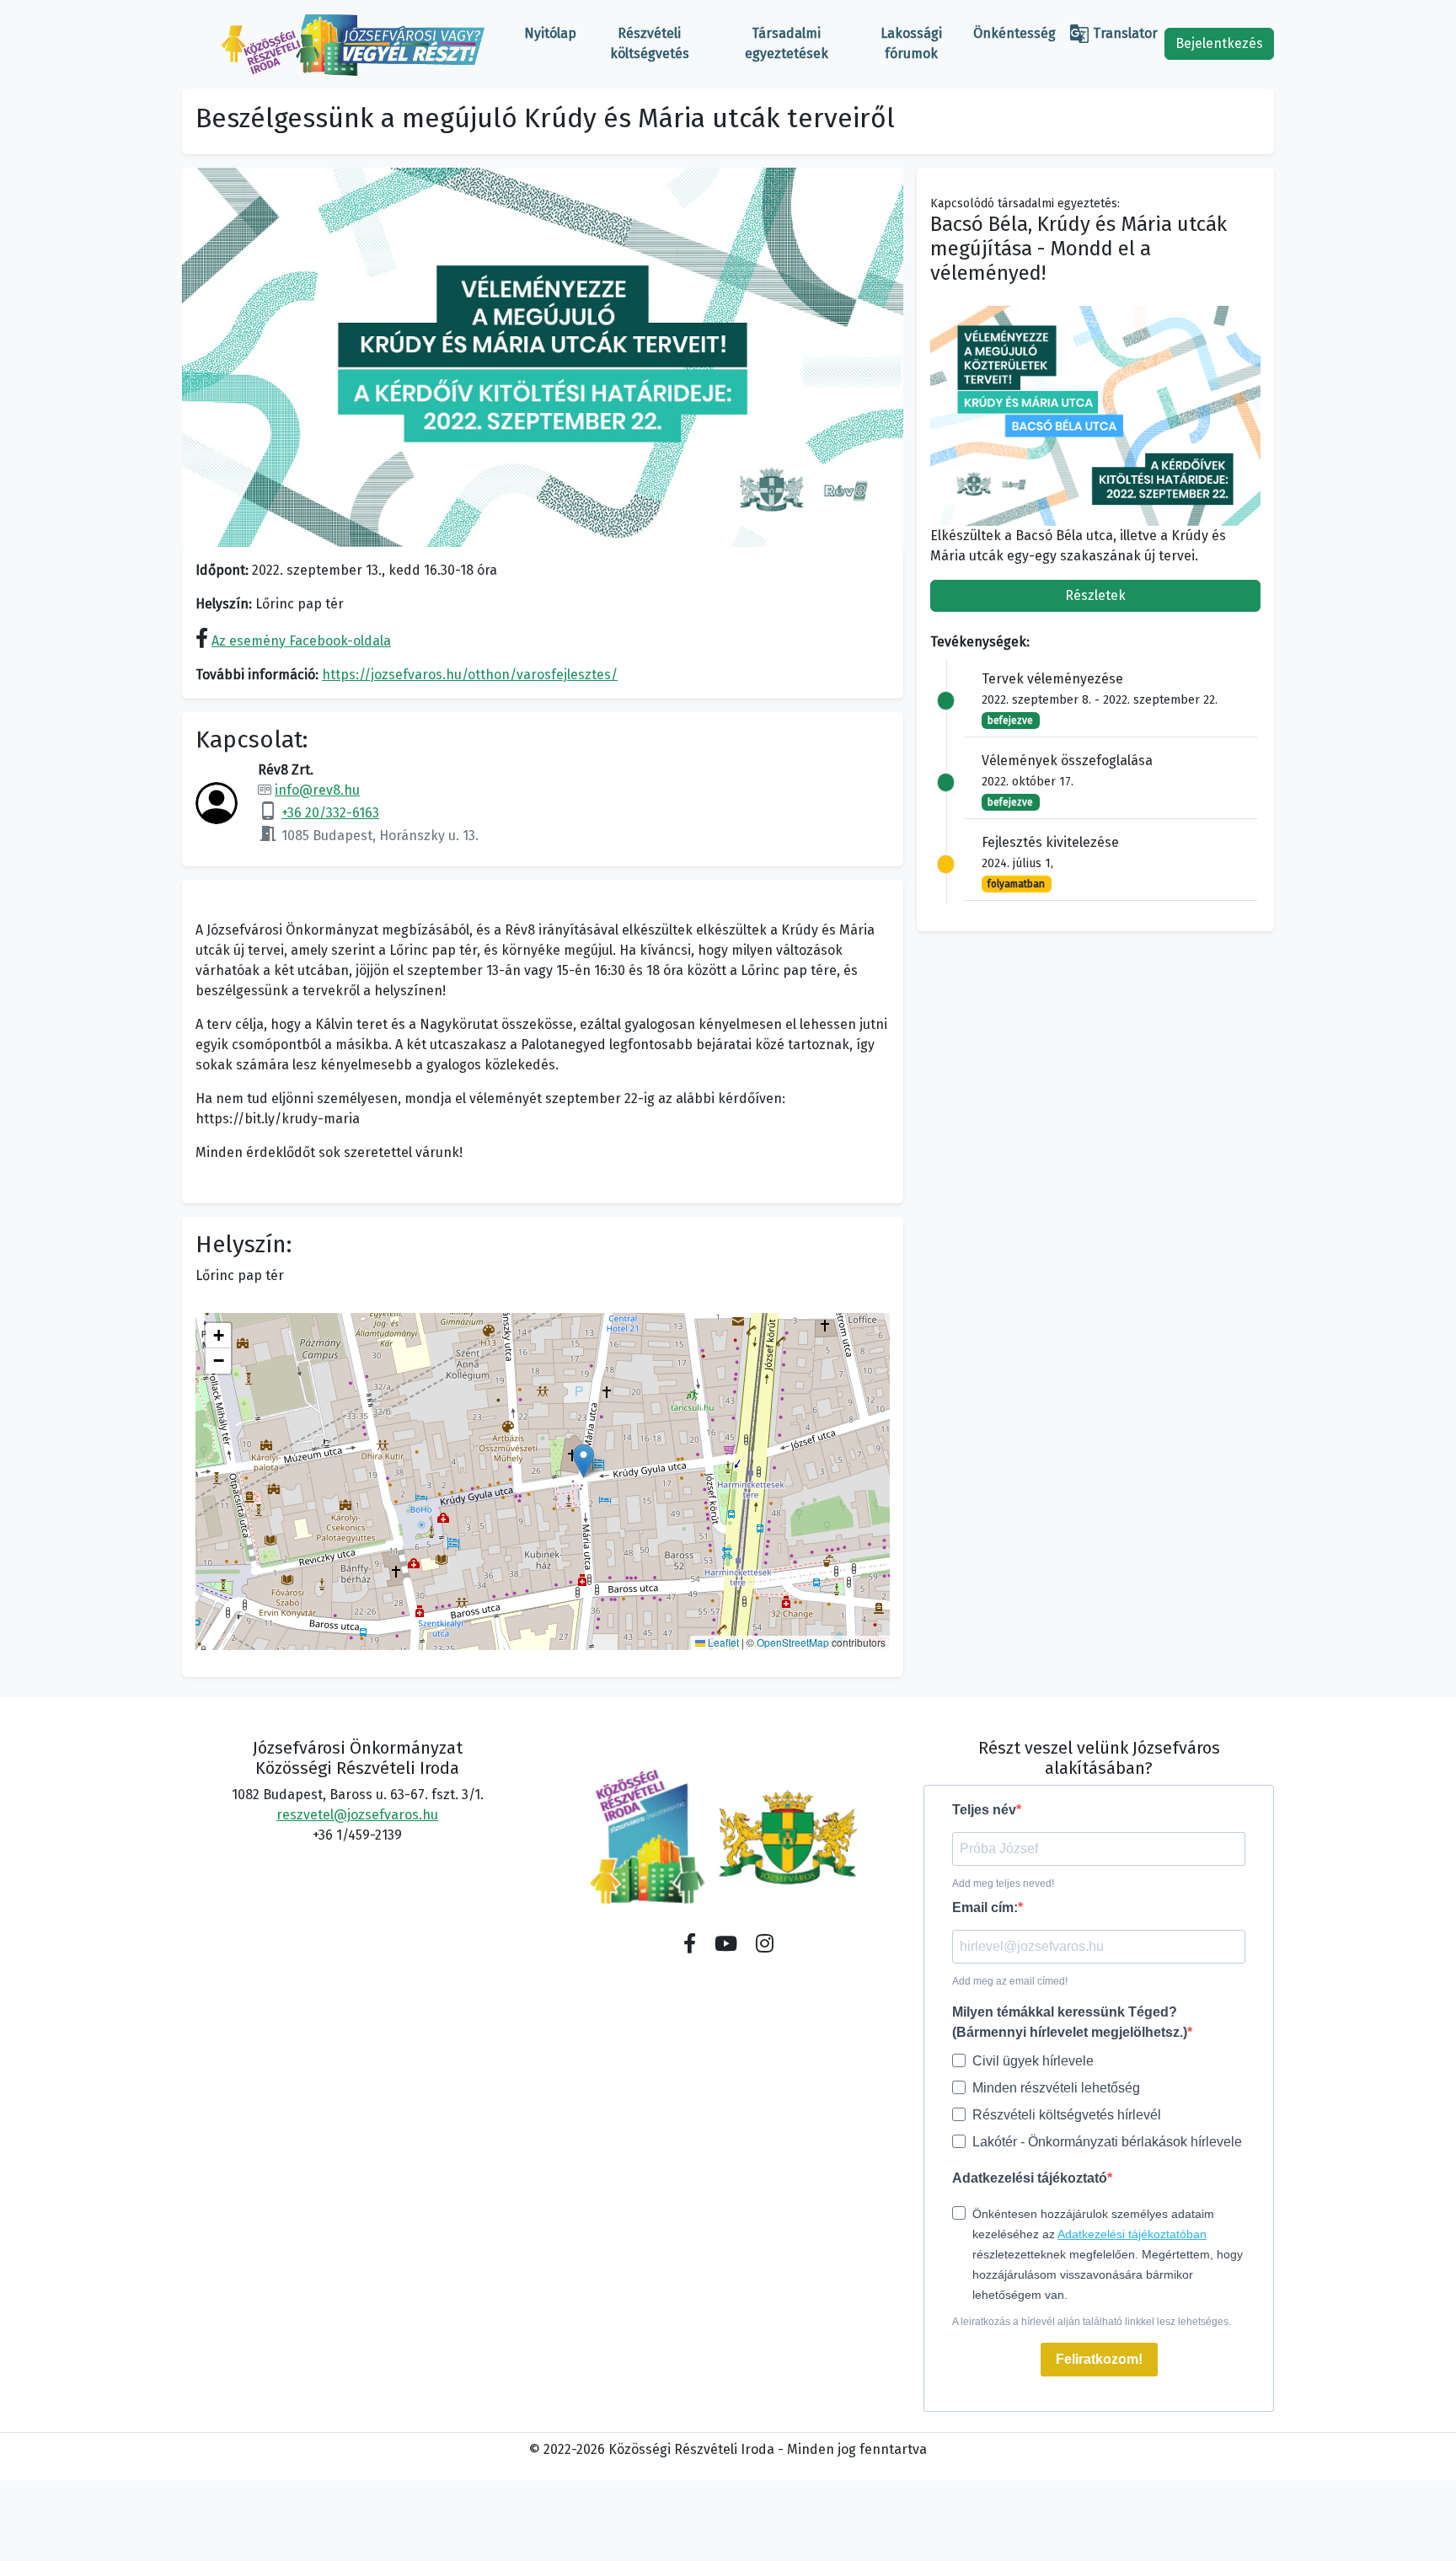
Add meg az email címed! (1010, 1981)
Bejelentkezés (1219, 43)
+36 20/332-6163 (330, 813)
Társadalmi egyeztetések (787, 43)
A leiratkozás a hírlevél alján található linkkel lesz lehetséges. (1092, 2322)
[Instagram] (765, 1945)
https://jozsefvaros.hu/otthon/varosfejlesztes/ (470, 675)
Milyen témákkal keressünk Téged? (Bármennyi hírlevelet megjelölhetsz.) (1070, 2022)
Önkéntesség (1014, 33)
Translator (1113, 34)
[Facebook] (690, 1945)
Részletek (1095, 595)
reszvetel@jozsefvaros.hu (357, 1815)
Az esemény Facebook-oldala (301, 641)
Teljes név (984, 1810)
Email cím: (985, 1907)
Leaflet (722, 1642)
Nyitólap (550, 33)
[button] (583, 1461)
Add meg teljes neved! (1003, 1883)
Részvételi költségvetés (650, 43)
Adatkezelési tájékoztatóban (1132, 2234)
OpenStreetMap (793, 1642)
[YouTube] (726, 1945)
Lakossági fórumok (911, 43)
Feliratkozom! (1099, 2359)
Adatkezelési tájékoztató (1030, 2178)
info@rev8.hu (317, 790)
